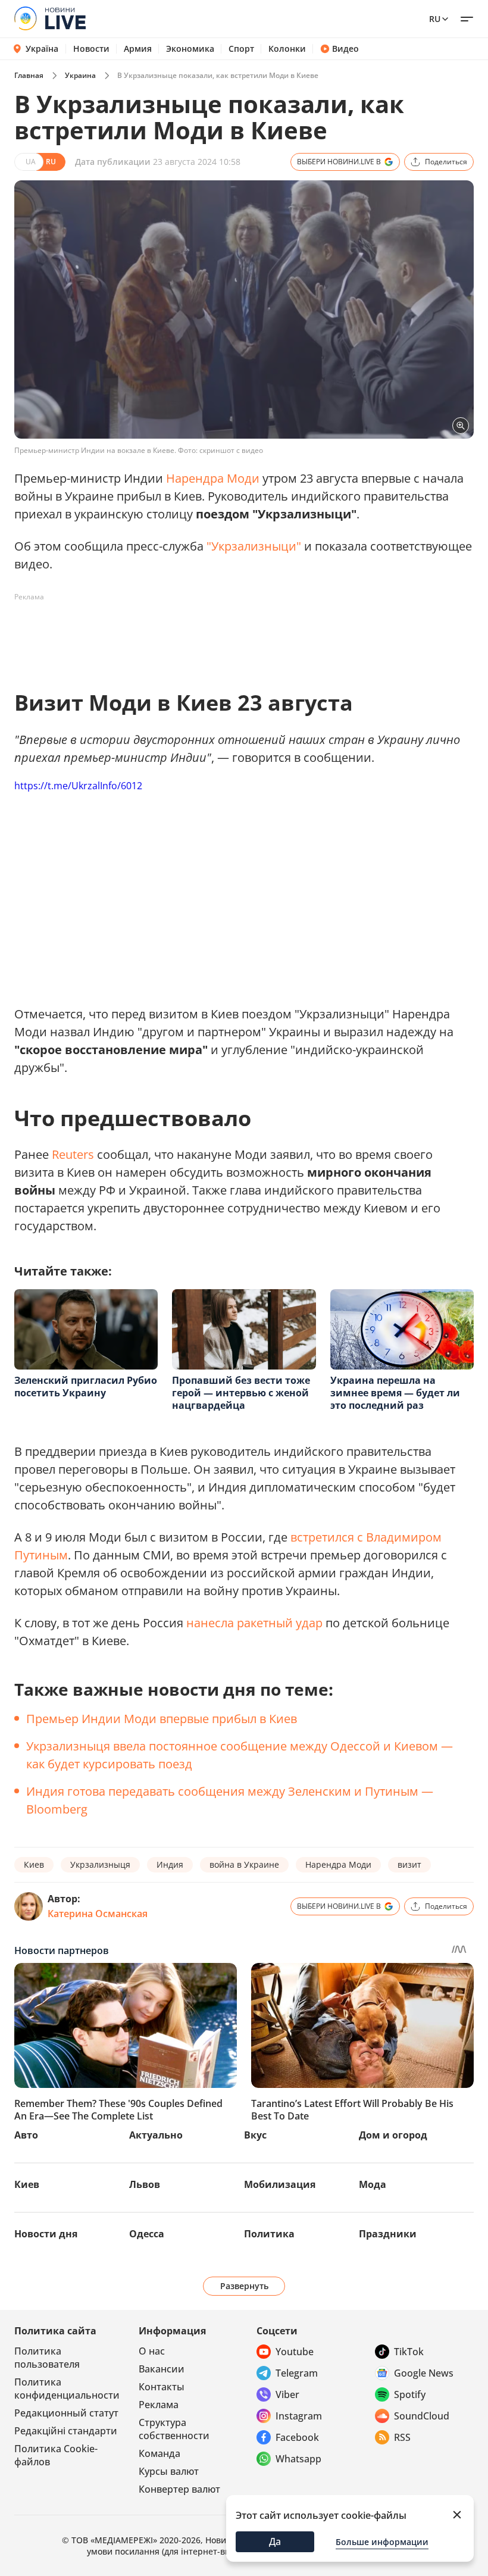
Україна (42, 49)
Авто (26, 2135)
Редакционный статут (66, 2413)
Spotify (410, 2394)
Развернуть (244, 2286)
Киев (34, 1864)
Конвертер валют (179, 2489)
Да (275, 2541)
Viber (287, 2394)
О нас (152, 2351)
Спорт (241, 49)
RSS (402, 2437)
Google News (424, 2373)
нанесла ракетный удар (254, 1623)
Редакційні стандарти (66, 2431)
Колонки (287, 49)
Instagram (299, 2416)
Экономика (190, 49)
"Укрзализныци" (254, 546)
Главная (29, 75)
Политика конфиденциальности (67, 2389)
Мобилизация (280, 2184)
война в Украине (244, 1864)
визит (409, 1864)
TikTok (409, 2352)
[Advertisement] (231, 633)
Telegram (297, 2373)
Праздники (388, 2234)
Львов (145, 2184)
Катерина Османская (98, 1914)
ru (435, 19)
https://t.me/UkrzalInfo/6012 (78, 786)
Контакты (162, 2387)
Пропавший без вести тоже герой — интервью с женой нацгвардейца (241, 1393)
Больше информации (382, 2542)
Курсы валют (169, 2471)
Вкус (255, 2135)
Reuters (73, 1154)
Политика (269, 2234)
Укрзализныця (100, 1864)
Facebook (297, 2437)
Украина (80, 75)
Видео (345, 49)
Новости (91, 49)
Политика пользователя (47, 2358)
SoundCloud (422, 2416)
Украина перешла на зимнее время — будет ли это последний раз (395, 1393)
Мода (373, 2184)
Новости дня (46, 2234)
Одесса (147, 2234)
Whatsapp (298, 2459)
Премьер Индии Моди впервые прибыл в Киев (162, 1719)
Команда (159, 2453)
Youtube (295, 2352)
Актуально (156, 2135)
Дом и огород (393, 2135)
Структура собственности (174, 2429)
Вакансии (162, 2369)
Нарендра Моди (213, 478)
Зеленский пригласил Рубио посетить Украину (86, 1387)
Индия (170, 1864)
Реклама (159, 2405)
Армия (138, 49)
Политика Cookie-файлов (56, 2455)
